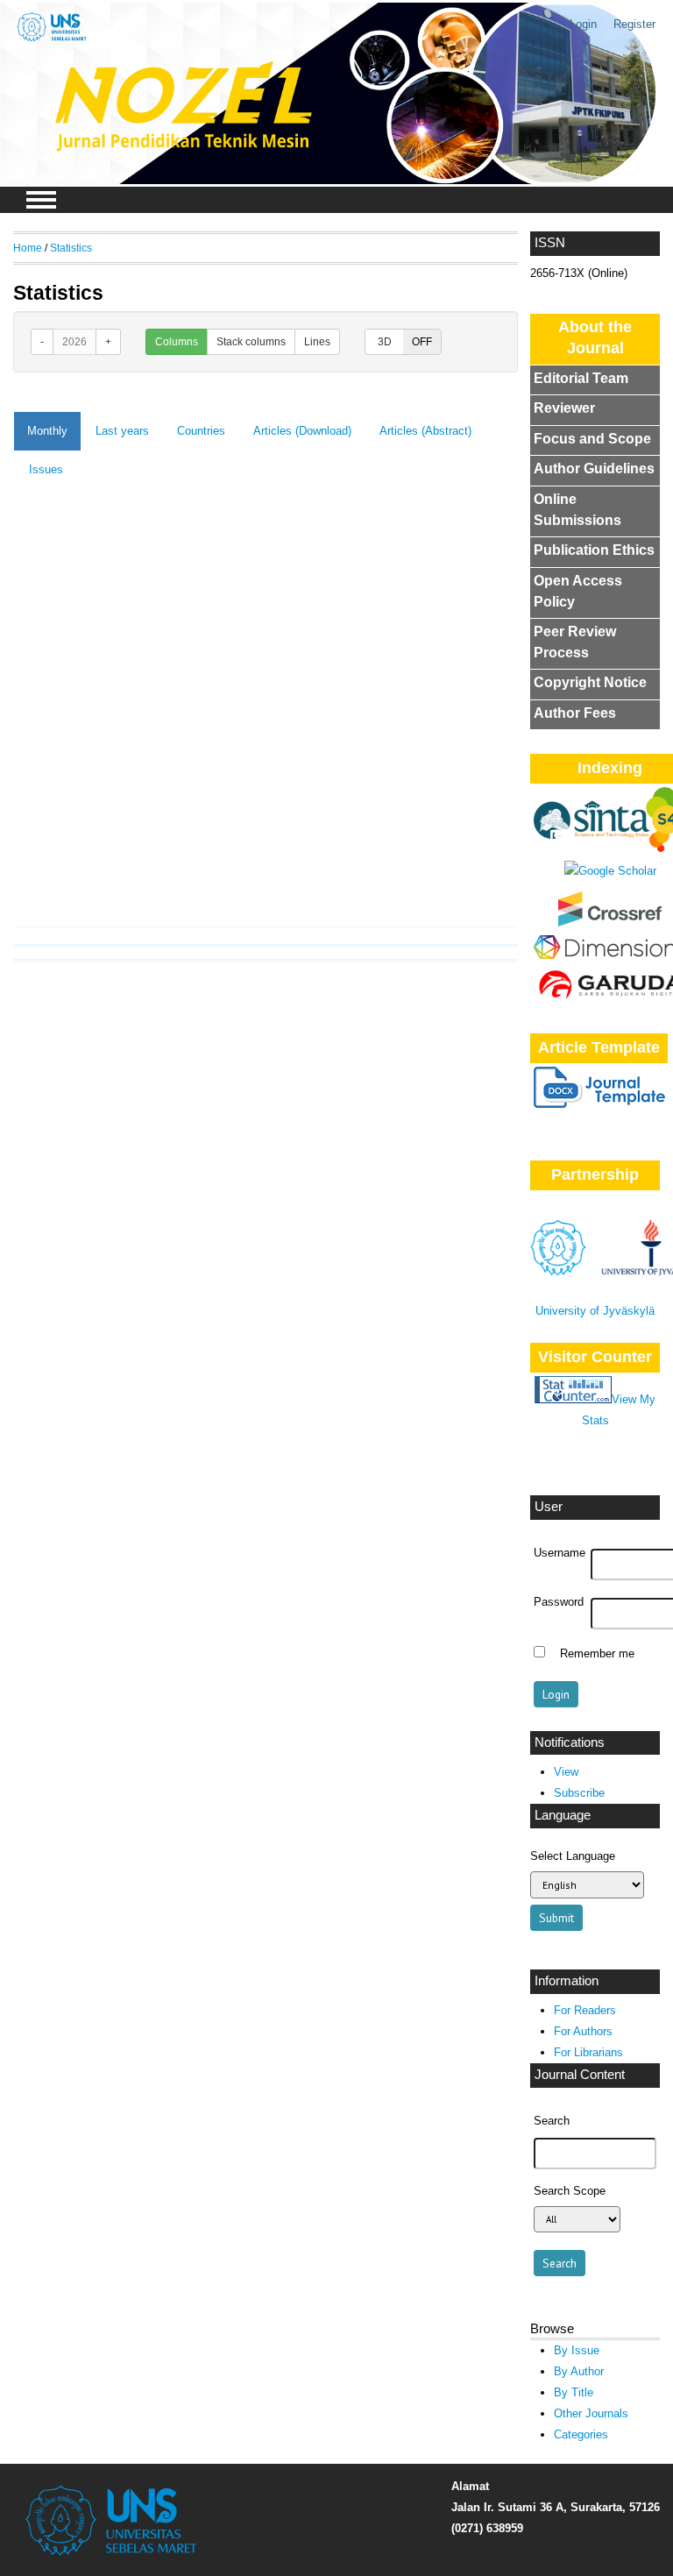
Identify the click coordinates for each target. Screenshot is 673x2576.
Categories (581, 2434)
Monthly (47, 431)
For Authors (583, 2031)
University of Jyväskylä (595, 1311)
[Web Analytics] (573, 1399)
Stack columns (251, 342)
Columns (177, 342)
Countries (201, 431)
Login (583, 24)
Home (28, 248)
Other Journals (591, 2413)
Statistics (71, 248)
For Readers (585, 2010)
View (566, 1772)
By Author (579, 2371)
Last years (122, 431)
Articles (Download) (302, 431)
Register (634, 24)
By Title (574, 2392)
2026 (74, 342)
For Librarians (588, 2052)
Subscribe (579, 1793)
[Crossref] (610, 923)
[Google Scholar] (610, 871)
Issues (46, 469)
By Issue (577, 2350)
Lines (317, 342)
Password (559, 1602)
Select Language (573, 1856)
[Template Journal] (599, 1105)
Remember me (597, 1654)
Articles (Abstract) (425, 431)
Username (560, 1553)
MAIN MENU (41, 200)
